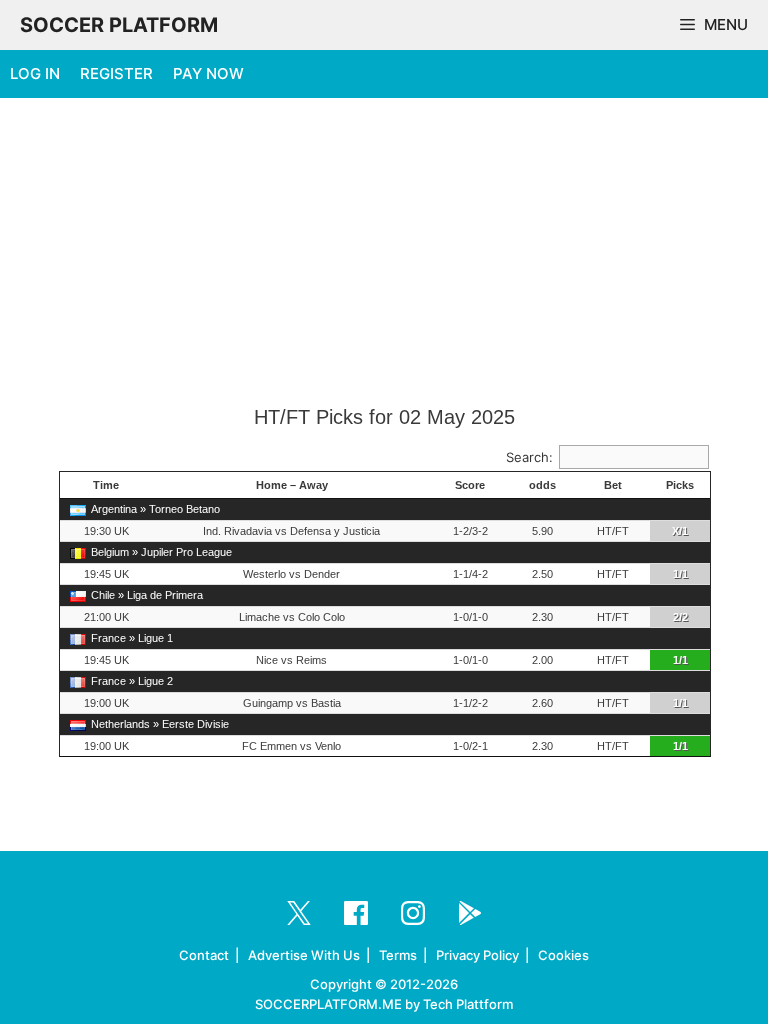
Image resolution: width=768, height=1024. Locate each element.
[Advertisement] (384, 253)
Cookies (563, 955)
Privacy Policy (477, 955)
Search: (529, 457)
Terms (398, 955)
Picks (680, 485)
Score (470, 485)
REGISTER (116, 73)
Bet (613, 485)
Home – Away (292, 485)
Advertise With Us (304, 955)
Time (106, 485)
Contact (204, 955)
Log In (35, 73)
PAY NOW (208, 73)
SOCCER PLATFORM (119, 25)
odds (542, 485)
